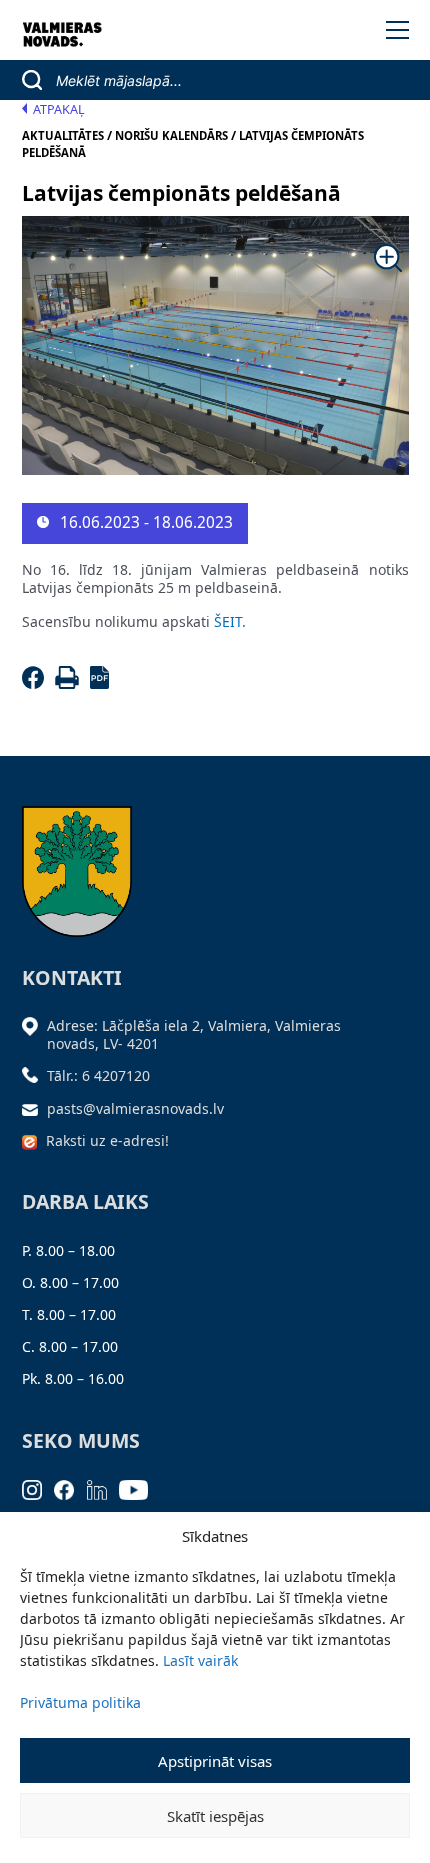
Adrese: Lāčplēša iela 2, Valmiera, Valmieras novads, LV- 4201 (194, 1034)
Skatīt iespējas (215, 1816)
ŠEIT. (230, 621)
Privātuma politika (80, 1702)
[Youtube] (140, 1488)
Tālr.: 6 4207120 (98, 1075)
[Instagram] (38, 1488)
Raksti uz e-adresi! (107, 1140)
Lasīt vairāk (200, 1660)
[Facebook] (36, 683)
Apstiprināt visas (215, 1761)
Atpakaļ (59, 109)
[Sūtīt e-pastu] (35, 1108)
